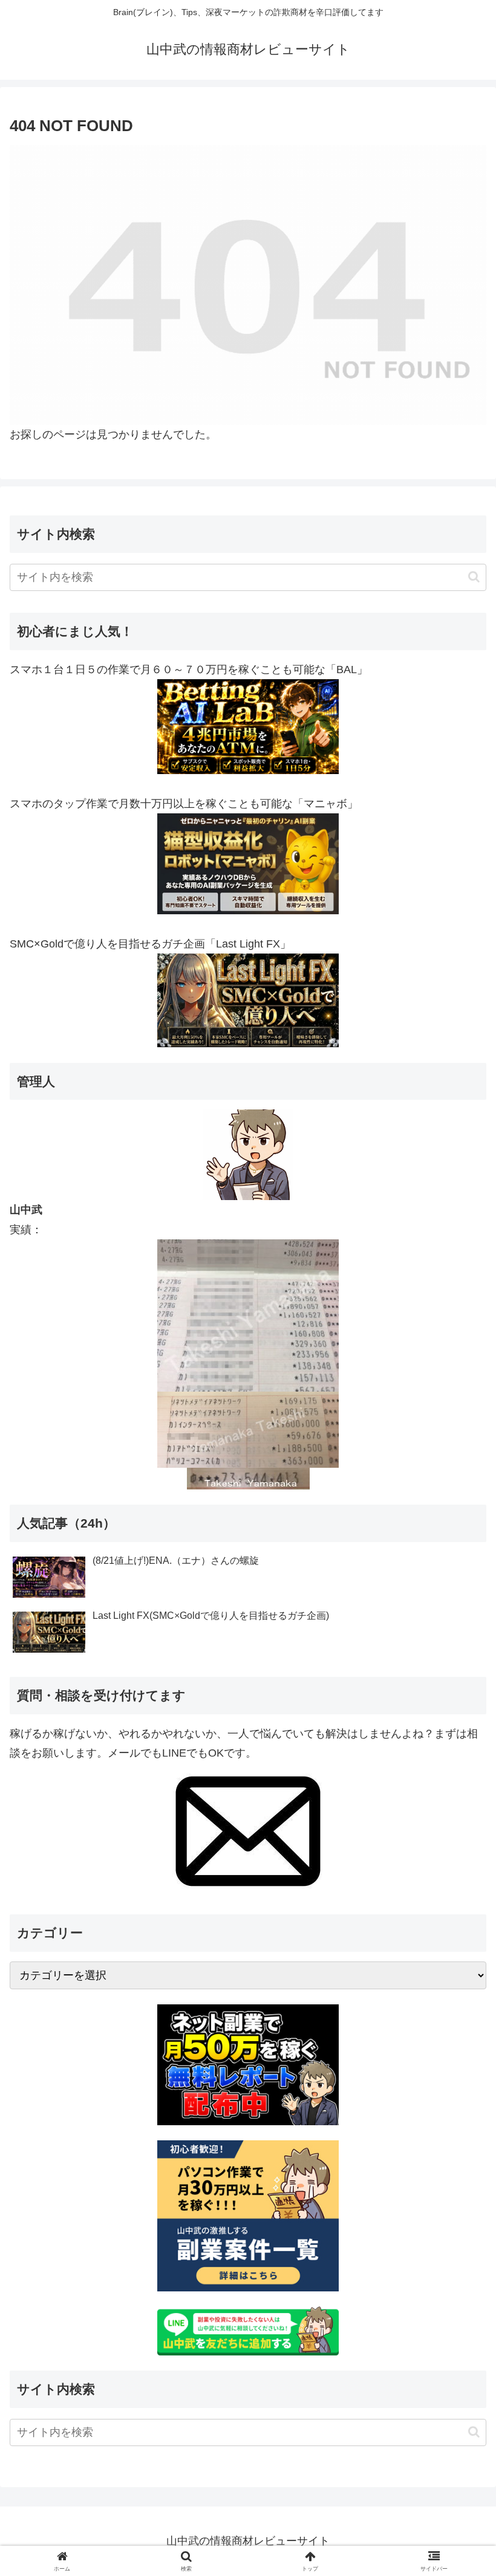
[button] (474, 577)
